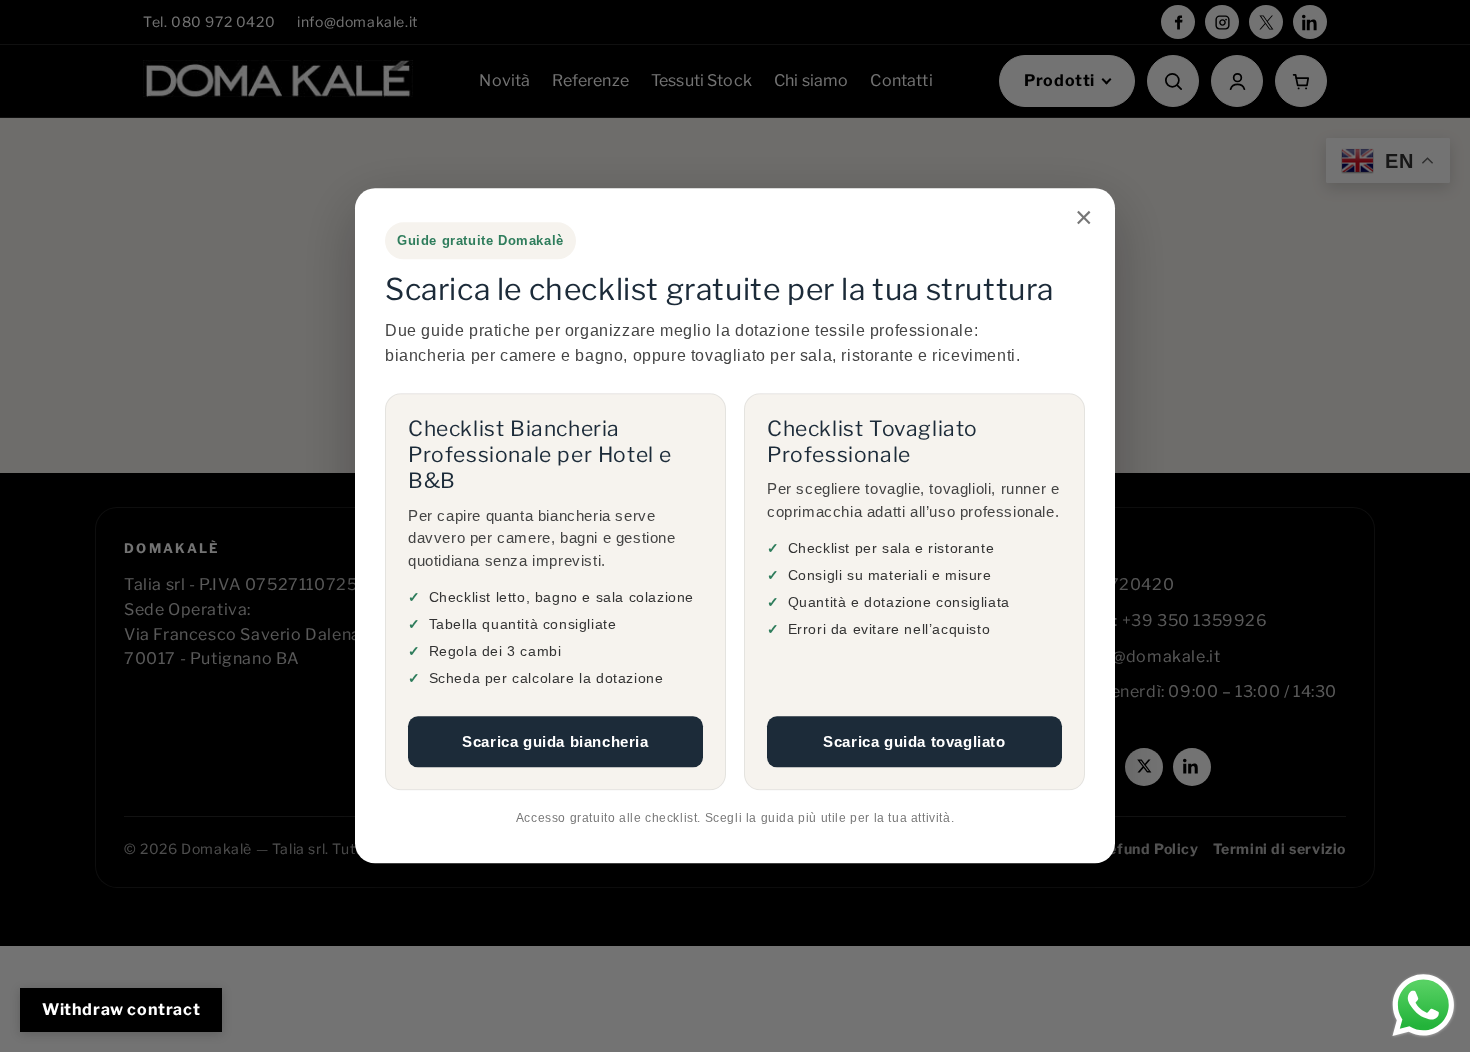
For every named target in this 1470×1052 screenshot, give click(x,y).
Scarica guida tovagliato (914, 741)
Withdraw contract (121, 1009)
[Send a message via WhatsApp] (1423, 1005)
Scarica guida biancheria (555, 741)
